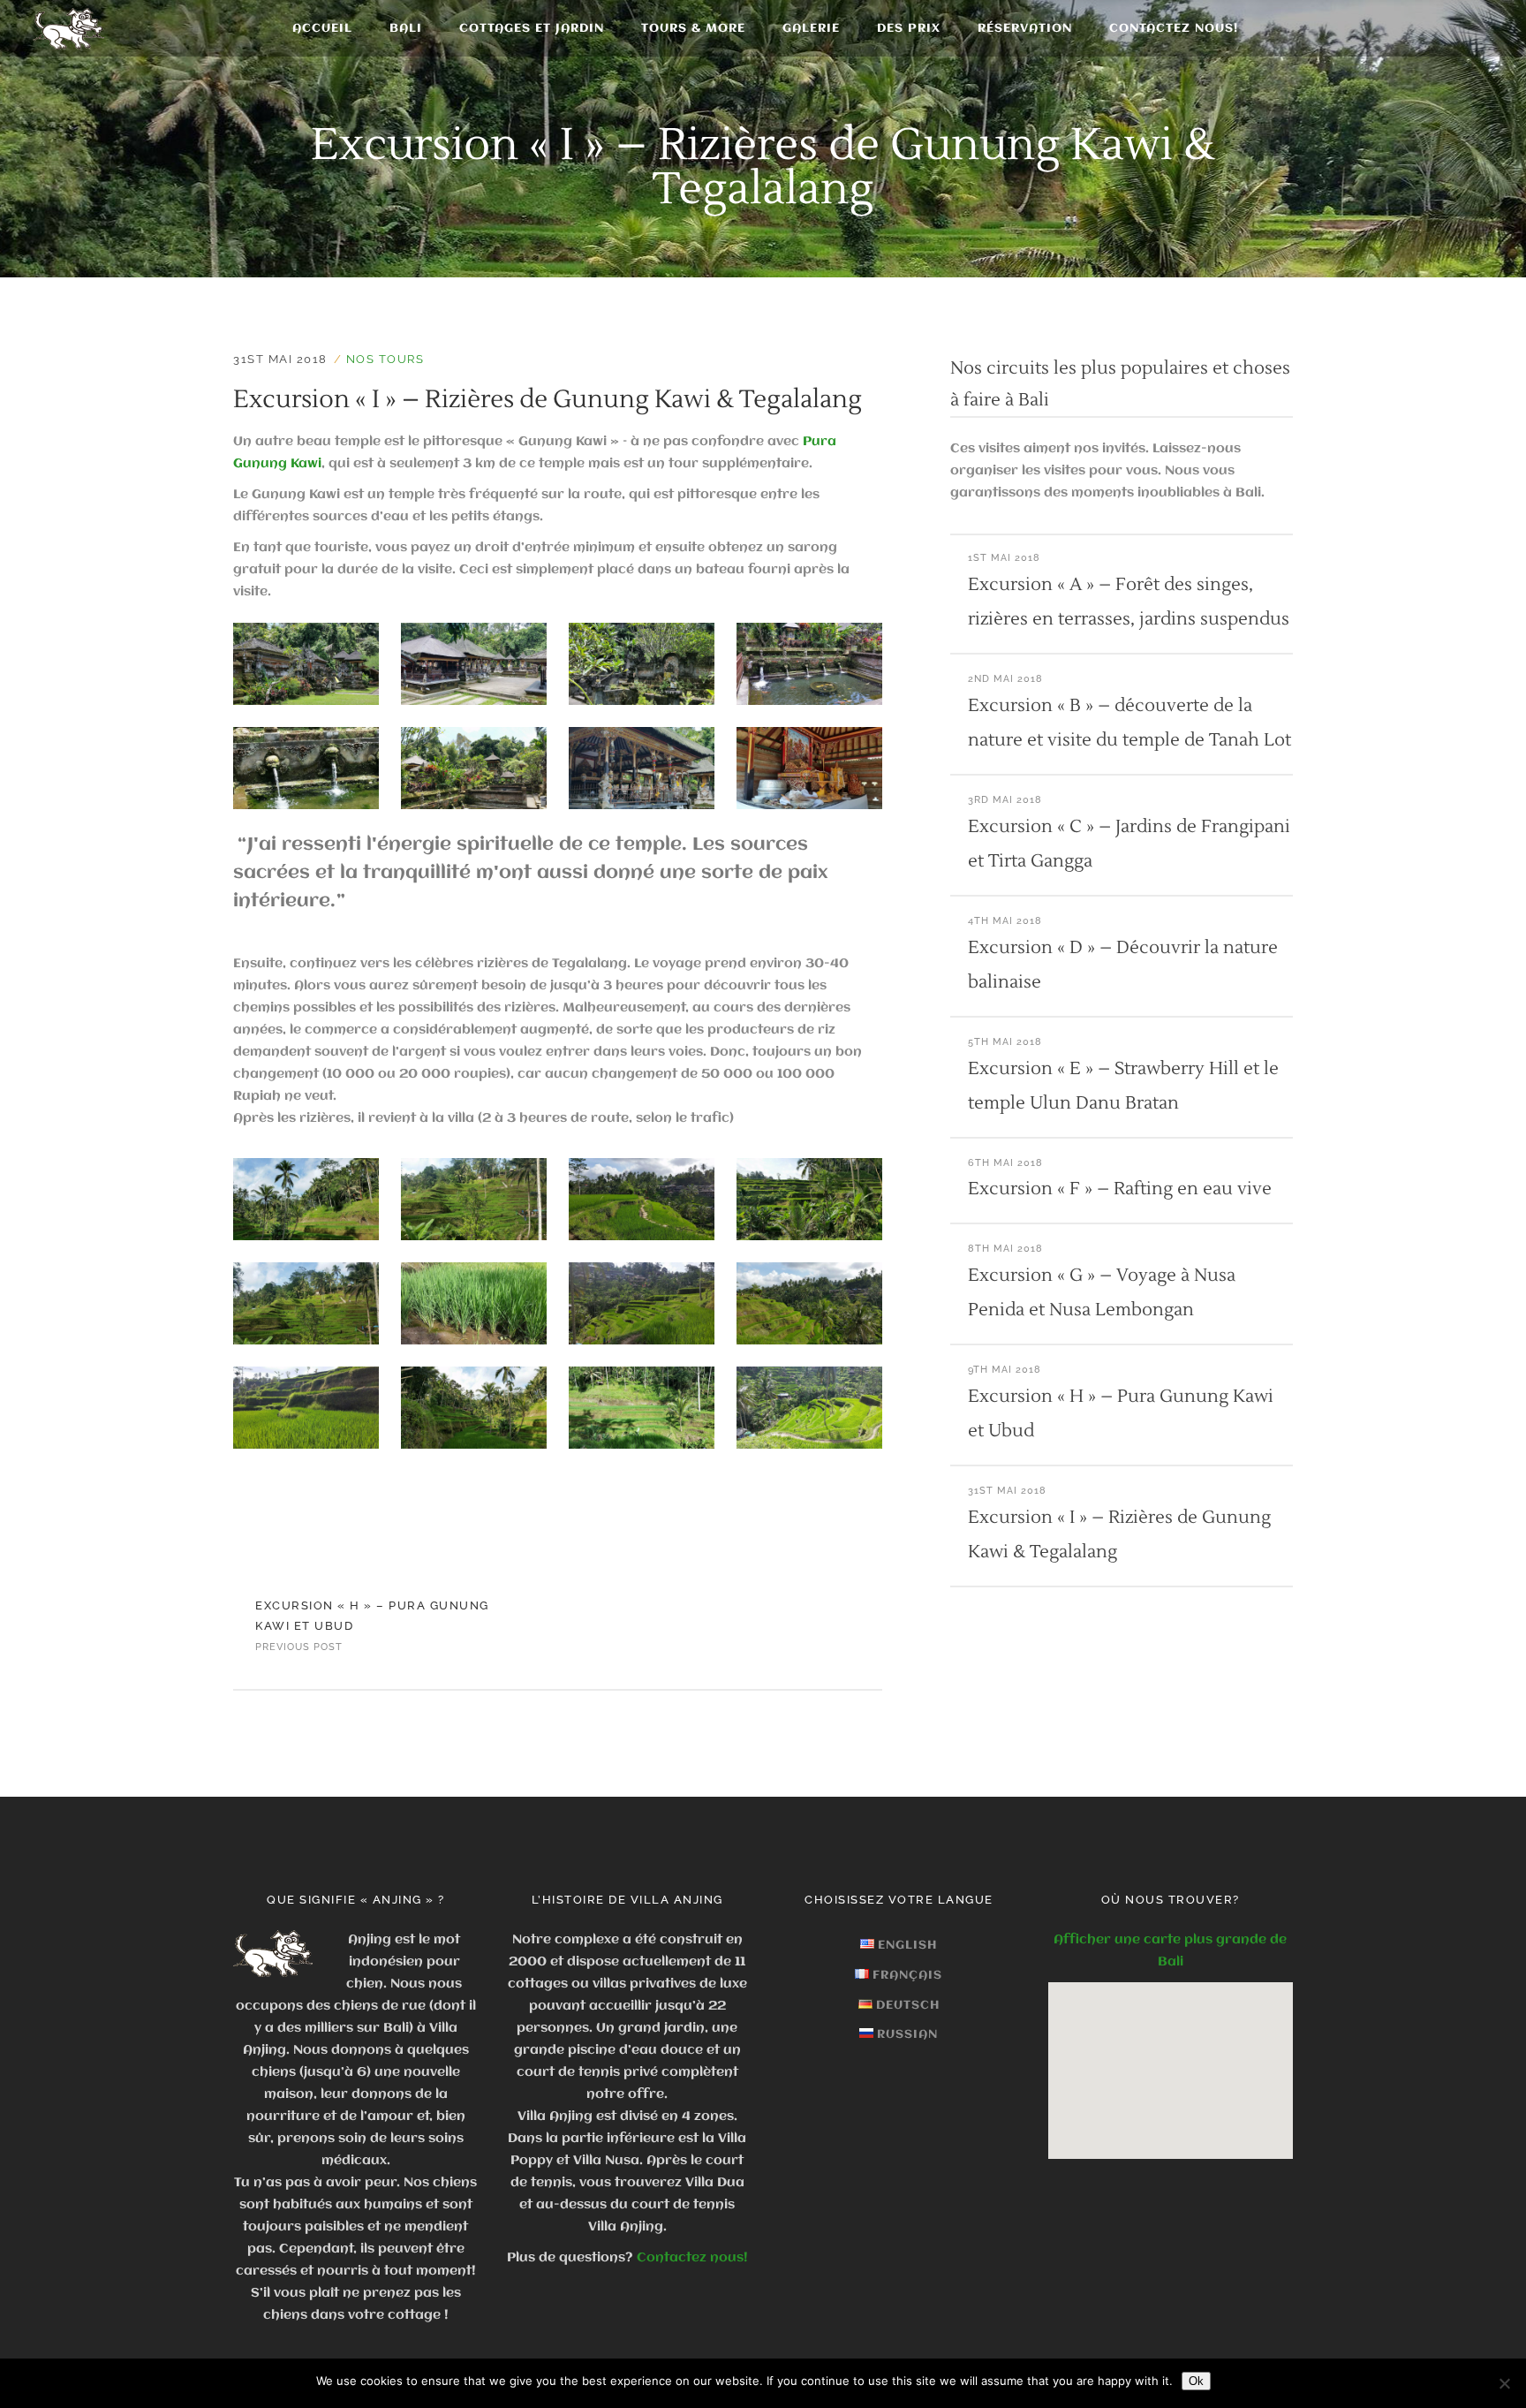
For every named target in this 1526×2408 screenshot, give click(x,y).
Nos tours (385, 359)
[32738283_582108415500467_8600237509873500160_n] (306, 768)
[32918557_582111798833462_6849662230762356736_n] (306, 1199)
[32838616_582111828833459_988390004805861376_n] (642, 1408)
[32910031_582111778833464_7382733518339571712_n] (809, 1199)
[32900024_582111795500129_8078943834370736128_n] (642, 1199)
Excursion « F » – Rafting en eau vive (1120, 1189)
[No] (1504, 2383)
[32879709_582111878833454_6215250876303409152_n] (306, 1303)
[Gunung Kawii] (474, 768)
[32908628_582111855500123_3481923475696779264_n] (306, 1408)
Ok (1196, 2381)
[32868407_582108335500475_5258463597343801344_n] (642, 768)
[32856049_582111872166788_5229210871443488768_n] (809, 1303)
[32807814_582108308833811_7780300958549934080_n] (809, 768)
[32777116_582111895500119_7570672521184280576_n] (642, 1303)
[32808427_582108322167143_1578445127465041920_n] (474, 664)
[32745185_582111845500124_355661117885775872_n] (809, 1408)
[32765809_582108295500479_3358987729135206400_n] (809, 664)
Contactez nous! (692, 2258)
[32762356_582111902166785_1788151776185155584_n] (474, 1303)
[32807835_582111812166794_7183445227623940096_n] (474, 1408)
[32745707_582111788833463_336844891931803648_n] (474, 1199)
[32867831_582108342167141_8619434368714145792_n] (306, 664)
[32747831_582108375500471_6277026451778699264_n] (642, 664)
